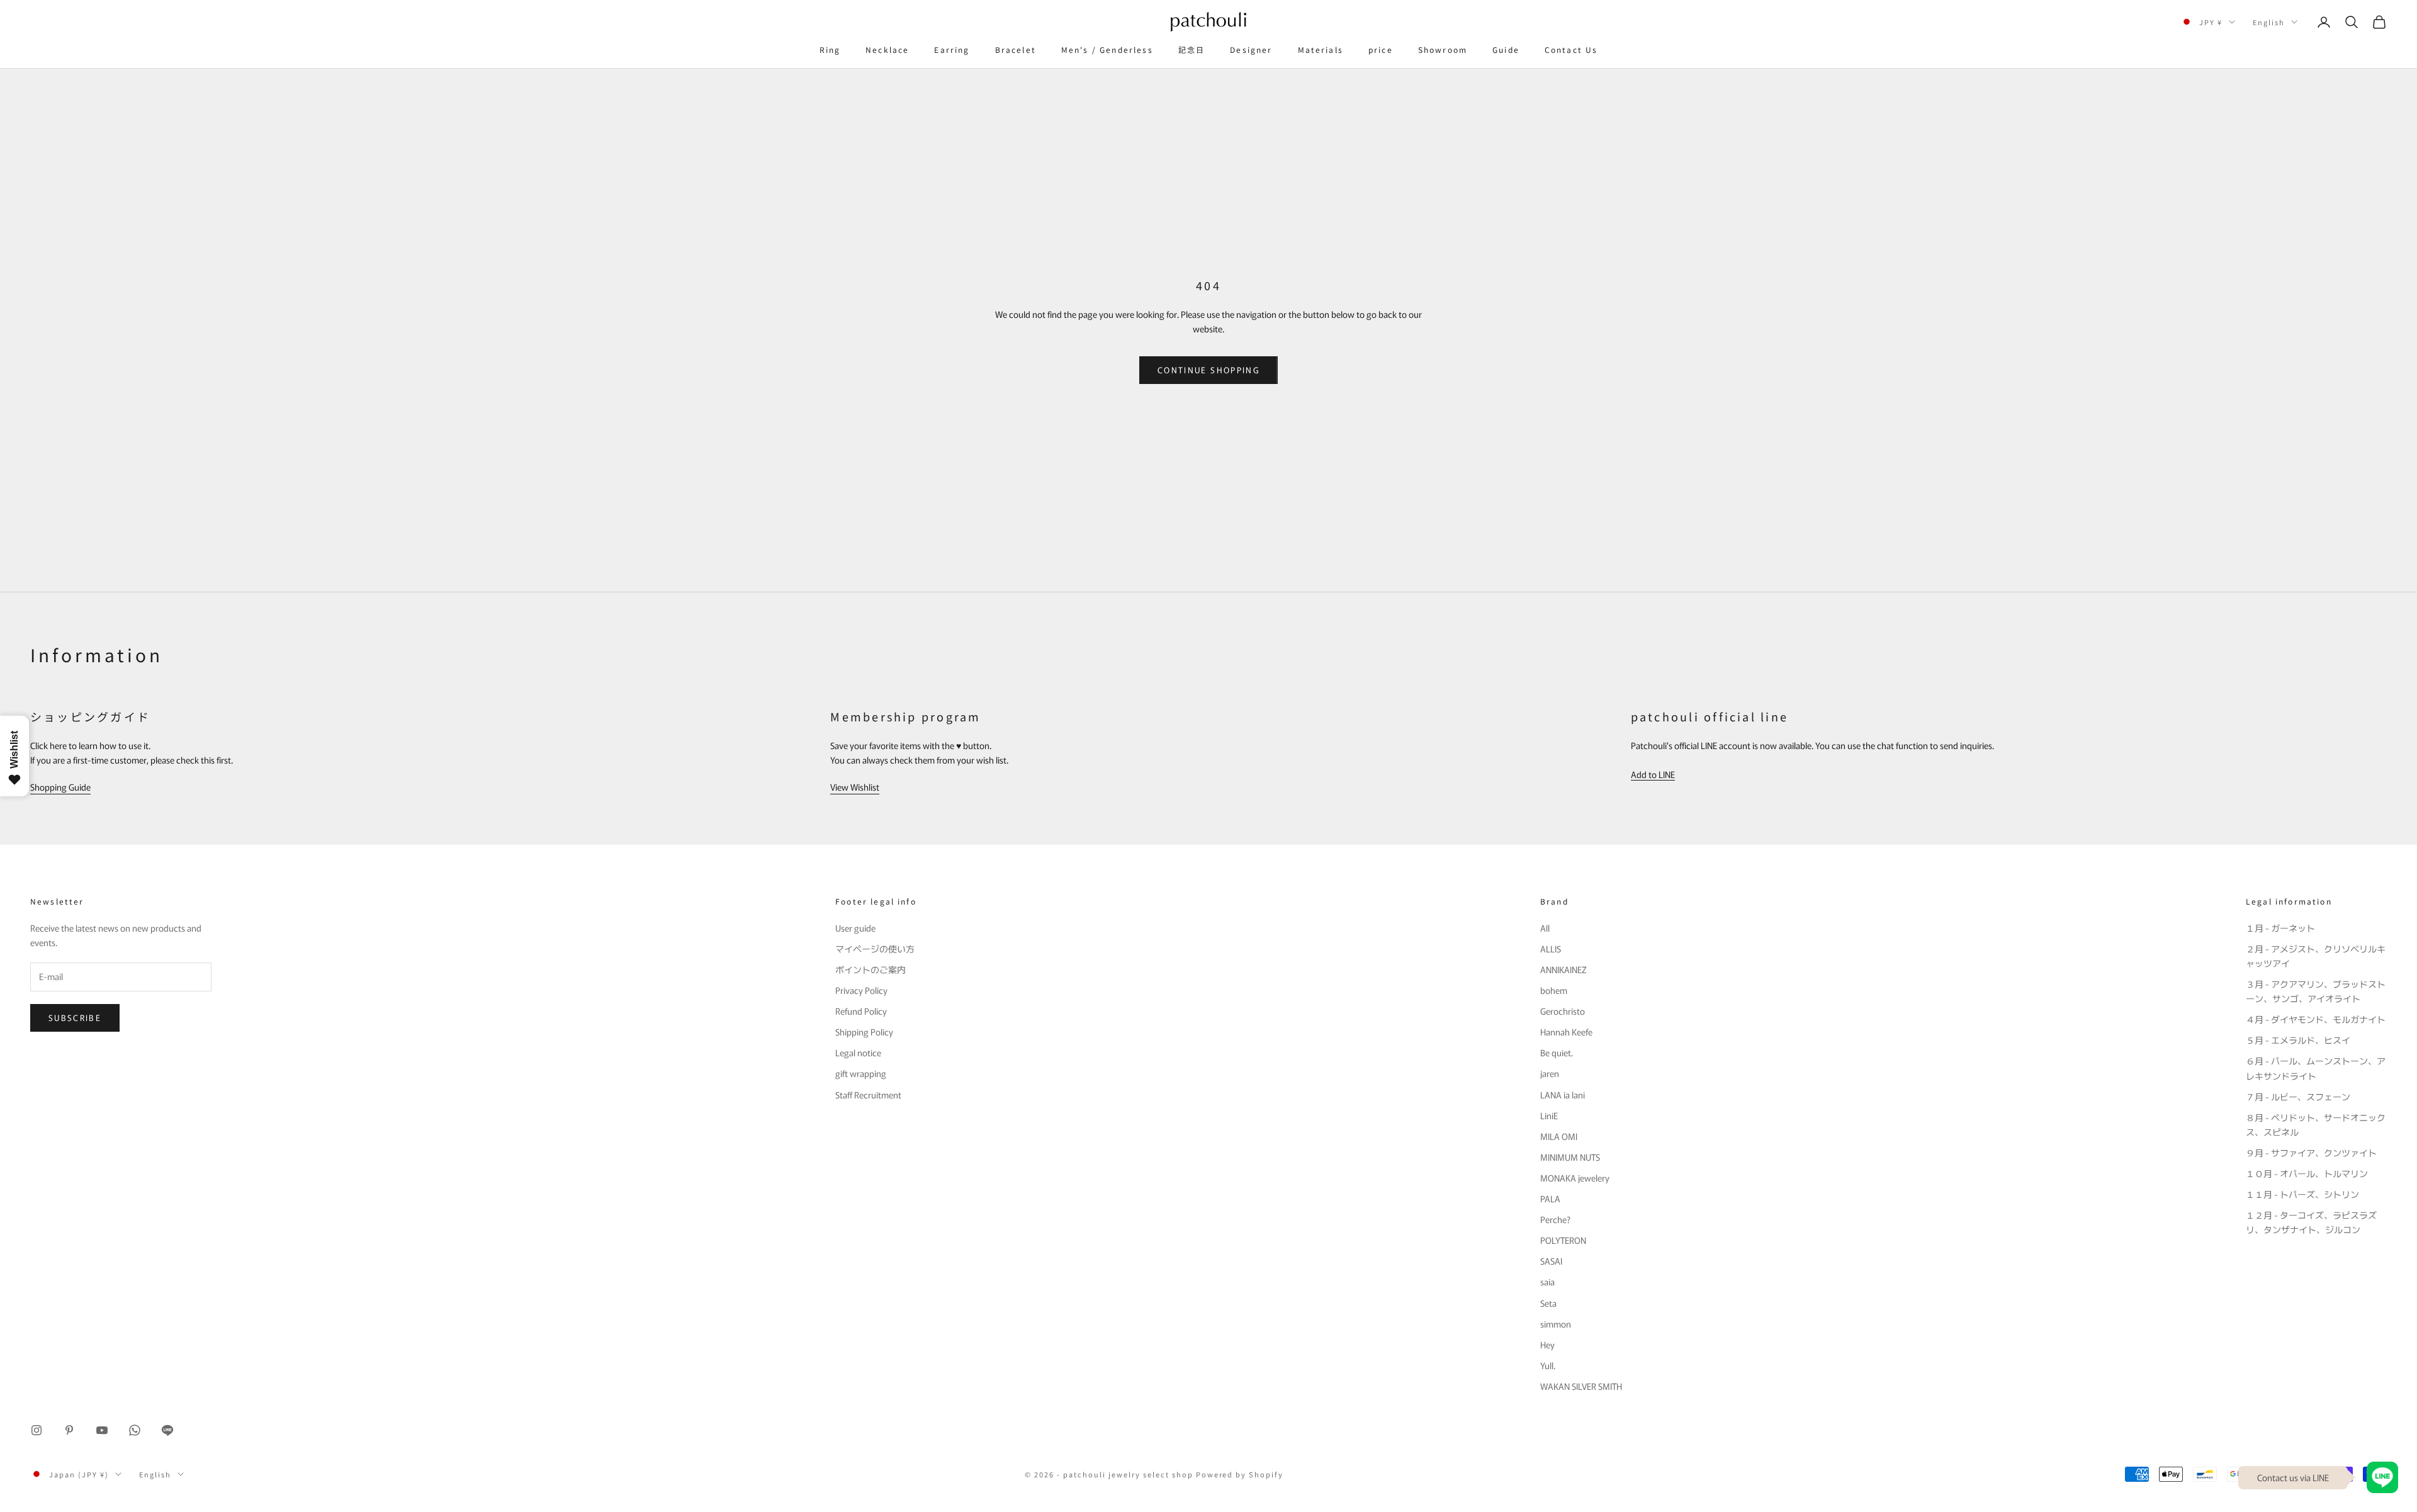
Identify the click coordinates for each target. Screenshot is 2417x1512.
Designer (1251, 49)
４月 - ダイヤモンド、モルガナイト (2316, 1019)
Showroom (1443, 49)
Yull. (1548, 1365)
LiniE (1549, 1115)
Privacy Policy (861, 990)
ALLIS (1551, 949)
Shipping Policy (864, 1032)
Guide (1506, 49)
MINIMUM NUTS (1570, 1157)
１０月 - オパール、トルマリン (2307, 1173)
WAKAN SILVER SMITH (1581, 1386)
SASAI (1551, 1261)
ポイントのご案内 (870, 969)
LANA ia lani (1563, 1095)
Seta (1548, 1303)
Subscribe (75, 1018)
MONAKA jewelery (1575, 1178)
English (2269, 22)
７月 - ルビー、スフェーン (2298, 1097)
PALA (1550, 1199)
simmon (1556, 1324)
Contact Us (1571, 49)
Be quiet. (1557, 1052)
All (1545, 928)
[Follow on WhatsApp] (135, 1430)
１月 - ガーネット (2280, 928)
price (1381, 49)
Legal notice (858, 1052)
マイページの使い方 (875, 949)
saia (1547, 1282)
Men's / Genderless (1107, 49)
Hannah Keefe (1566, 1032)
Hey (1547, 1345)
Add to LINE (1653, 774)
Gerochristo (1563, 1011)
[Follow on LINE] (167, 1430)
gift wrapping (861, 1073)
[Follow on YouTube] (102, 1430)
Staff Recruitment (868, 1095)
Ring (830, 49)
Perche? (1555, 1219)
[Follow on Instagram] (37, 1430)
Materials (1321, 49)
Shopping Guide (60, 787)
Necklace (887, 49)
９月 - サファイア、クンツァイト (2311, 1153)
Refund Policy (861, 1011)
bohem (1554, 990)
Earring (952, 49)
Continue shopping (1208, 370)
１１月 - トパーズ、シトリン (2302, 1194)
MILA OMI (1559, 1136)
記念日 (1192, 49)
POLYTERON (1563, 1240)
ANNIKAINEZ (1563, 969)
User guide (855, 928)
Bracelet (1016, 49)
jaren (1550, 1073)
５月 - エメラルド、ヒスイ (2298, 1040)
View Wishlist (855, 787)
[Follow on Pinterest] (69, 1430)
